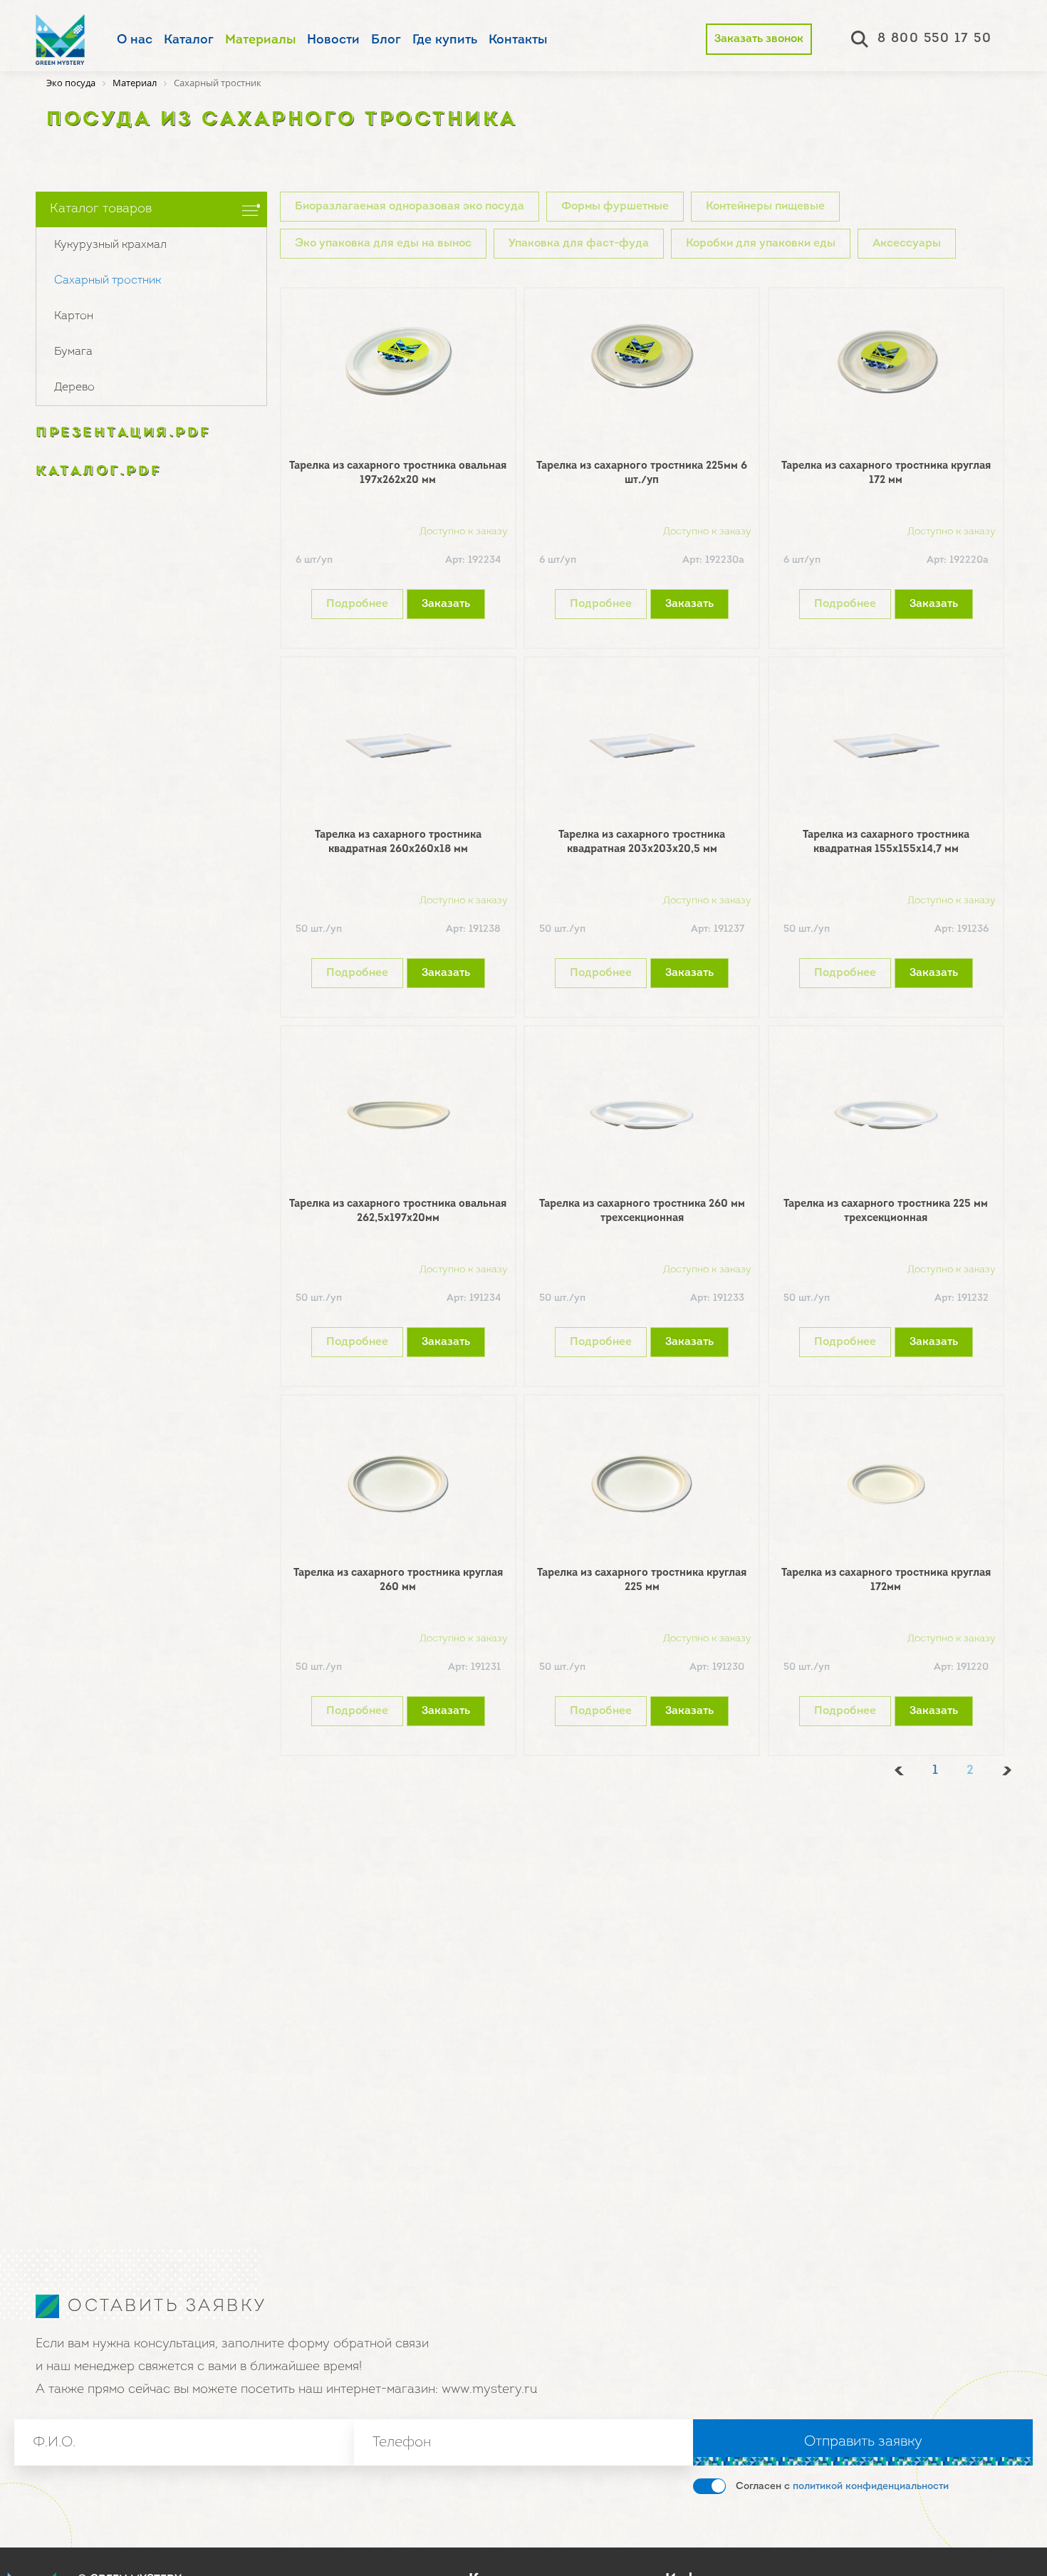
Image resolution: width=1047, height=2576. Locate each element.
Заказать (446, 604)
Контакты (518, 41)
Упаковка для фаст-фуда (579, 244)
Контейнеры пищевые (765, 207)
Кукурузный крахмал (110, 245)
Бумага (73, 352)
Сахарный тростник (108, 281)
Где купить (445, 41)
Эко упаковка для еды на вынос (383, 244)
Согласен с (842, 2487)
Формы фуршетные (615, 207)
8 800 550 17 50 (935, 39)
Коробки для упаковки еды (761, 244)
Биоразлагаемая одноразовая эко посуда (410, 207)
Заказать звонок (759, 39)
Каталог (189, 41)
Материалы (260, 41)
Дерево (74, 388)
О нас (135, 41)
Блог (386, 41)
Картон (74, 316)
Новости (333, 41)
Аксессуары (907, 244)
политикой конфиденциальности (871, 2487)
